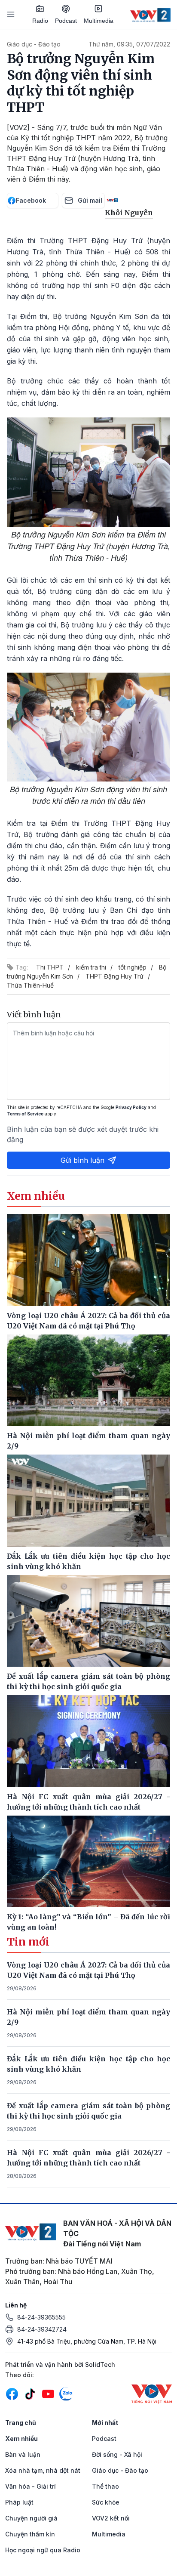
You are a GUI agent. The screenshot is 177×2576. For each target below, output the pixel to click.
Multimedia (99, 21)
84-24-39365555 (41, 2317)
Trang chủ (21, 2423)
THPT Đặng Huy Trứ (114, 976)
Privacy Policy (131, 1107)
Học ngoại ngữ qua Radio (43, 2550)
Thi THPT (50, 967)
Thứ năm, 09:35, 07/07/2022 (129, 44)
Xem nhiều (21, 2439)
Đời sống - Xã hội (117, 2454)
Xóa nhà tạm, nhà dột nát (43, 2470)
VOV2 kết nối (111, 2518)
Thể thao (105, 2486)
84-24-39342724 (42, 2329)
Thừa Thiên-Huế (30, 985)
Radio (40, 21)
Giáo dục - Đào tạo (34, 44)
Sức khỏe (106, 2502)
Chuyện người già (31, 2518)
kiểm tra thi (91, 967)
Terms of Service (25, 1114)
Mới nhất (105, 2423)
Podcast (66, 21)
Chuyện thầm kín (30, 2534)
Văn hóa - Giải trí (31, 2486)
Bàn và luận (23, 2454)
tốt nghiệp (133, 967)
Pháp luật (19, 2502)
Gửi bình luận (82, 1160)
